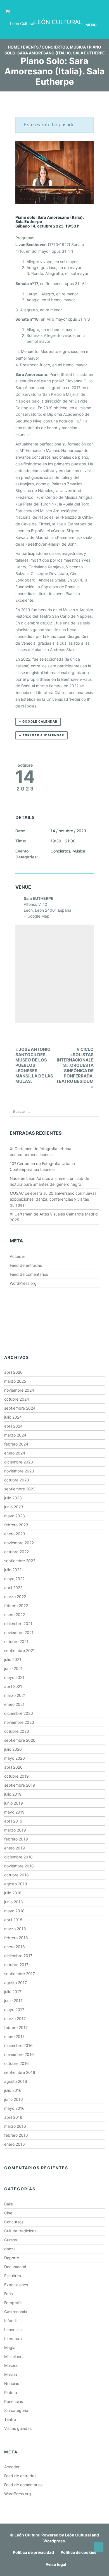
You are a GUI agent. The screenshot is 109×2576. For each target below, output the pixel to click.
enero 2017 (14, 2036)
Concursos (14, 2222)
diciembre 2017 (18, 1956)
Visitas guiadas (18, 2428)
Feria (9, 2294)
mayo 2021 (14, 1677)
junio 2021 (13, 1668)
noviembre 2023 (19, 1471)
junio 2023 (14, 1507)
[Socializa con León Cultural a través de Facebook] (92, 5)
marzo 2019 (15, 1830)
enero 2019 (15, 1848)
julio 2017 (13, 1992)
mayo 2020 (15, 1758)
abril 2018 (13, 1920)
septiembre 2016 (20, 2072)
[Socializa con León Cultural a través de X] (76, 5)
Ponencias (14, 2401)
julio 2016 (13, 2090)
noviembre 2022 (19, 1543)
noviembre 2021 (19, 1632)
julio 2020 (13, 1749)
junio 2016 (14, 2099)
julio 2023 (13, 1498)
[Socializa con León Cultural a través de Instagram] (60, 5)
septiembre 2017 (20, 1974)
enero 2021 (14, 1704)
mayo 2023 (15, 1516)
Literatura (13, 2339)
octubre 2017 (16, 1965)
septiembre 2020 (20, 1740)
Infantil (10, 2321)
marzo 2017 (15, 2018)
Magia (10, 2348)
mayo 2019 (14, 1812)
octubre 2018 (16, 1875)
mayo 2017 (14, 2009)
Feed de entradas (26, 1265)
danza (10, 2249)
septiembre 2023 (20, 1489)
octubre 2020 (17, 1731)
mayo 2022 (14, 1579)
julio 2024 (13, 1417)
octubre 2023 (17, 1480)
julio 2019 (13, 1794)
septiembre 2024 (20, 1408)
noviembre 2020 (19, 1722)
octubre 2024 (17, 1399)
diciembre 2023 (19, 1462)
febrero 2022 (16, 1606)
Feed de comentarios (29, 1274)
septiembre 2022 (20, 1561)
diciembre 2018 (18, 1857)
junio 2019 (14, 1803)
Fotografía (13, 2303)
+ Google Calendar (38, 721)
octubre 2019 (16, 1776)
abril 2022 (13, 1588)
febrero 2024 (16, 1444)
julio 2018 (13, 1893)
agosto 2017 (16, 1983)
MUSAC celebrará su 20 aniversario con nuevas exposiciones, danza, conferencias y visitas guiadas (53, 1199)
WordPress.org (23, 1283)
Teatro (10, 2419)
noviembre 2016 (19, 2054)
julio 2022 (13, 1570)
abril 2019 (13, 1821)
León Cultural (28, 2535)
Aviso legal (56, 2564)
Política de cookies (79, 2552)
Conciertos (55, 47)
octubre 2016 (16, 2063)
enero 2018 (15, 1947)
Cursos (10, 2240)
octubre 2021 (16, 1641)
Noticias (12, 2383)
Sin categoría (16, 2410)
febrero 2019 (16, 1839)
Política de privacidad (33, 2552)
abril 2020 (13, 1767)
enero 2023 (15, 1534)
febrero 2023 (16, 1525)
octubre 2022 (16, 1552)
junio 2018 (14, 1902)
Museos (11, 2365)
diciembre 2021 (18, 1623)
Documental (15, 2267)
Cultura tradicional (21, 2231)
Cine (8, 2213)
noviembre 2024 (19, 1390)
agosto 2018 (16, 1884)
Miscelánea (14, 2356)
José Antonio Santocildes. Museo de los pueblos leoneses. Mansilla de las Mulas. (34, 1065)
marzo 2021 (15, 1695)
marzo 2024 (15, 1435)
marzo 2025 (15, 1381)
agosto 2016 (16, 2081)
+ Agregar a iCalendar (42, 735)
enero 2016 (15, 2144)
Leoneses (13, 2330)
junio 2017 (13, 2001)
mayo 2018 (14, 1911)
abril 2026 (13, 1372)
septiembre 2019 (20, 1785)
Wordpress (54, 2541)
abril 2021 (13, 1686)
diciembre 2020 (19, 1713)
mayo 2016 (14, 2108)
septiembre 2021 (20, 1650)
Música (78, 47)
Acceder (17, 1256)
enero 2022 (15, 1615)
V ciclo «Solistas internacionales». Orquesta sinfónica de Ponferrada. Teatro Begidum (75, 1068)
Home (14, 47)
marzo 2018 (15, 1929)
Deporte (12, 2258)
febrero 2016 (16, 2135)
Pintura (11, 2392)
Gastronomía (16, 2312)
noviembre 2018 (19, 1866)
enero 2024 (15, 1453)
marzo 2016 (15, 2126)
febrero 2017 (16, 2027)
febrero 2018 (16, 1938)
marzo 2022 (15, 1597)
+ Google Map (37, 916)
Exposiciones (16, 2285)
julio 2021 (13, 1659)
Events (31, 47)
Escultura (13, 2276)
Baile (9, 2204)
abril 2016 (13, 2117)
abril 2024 (13, 1426)
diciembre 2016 (18, 2045)
